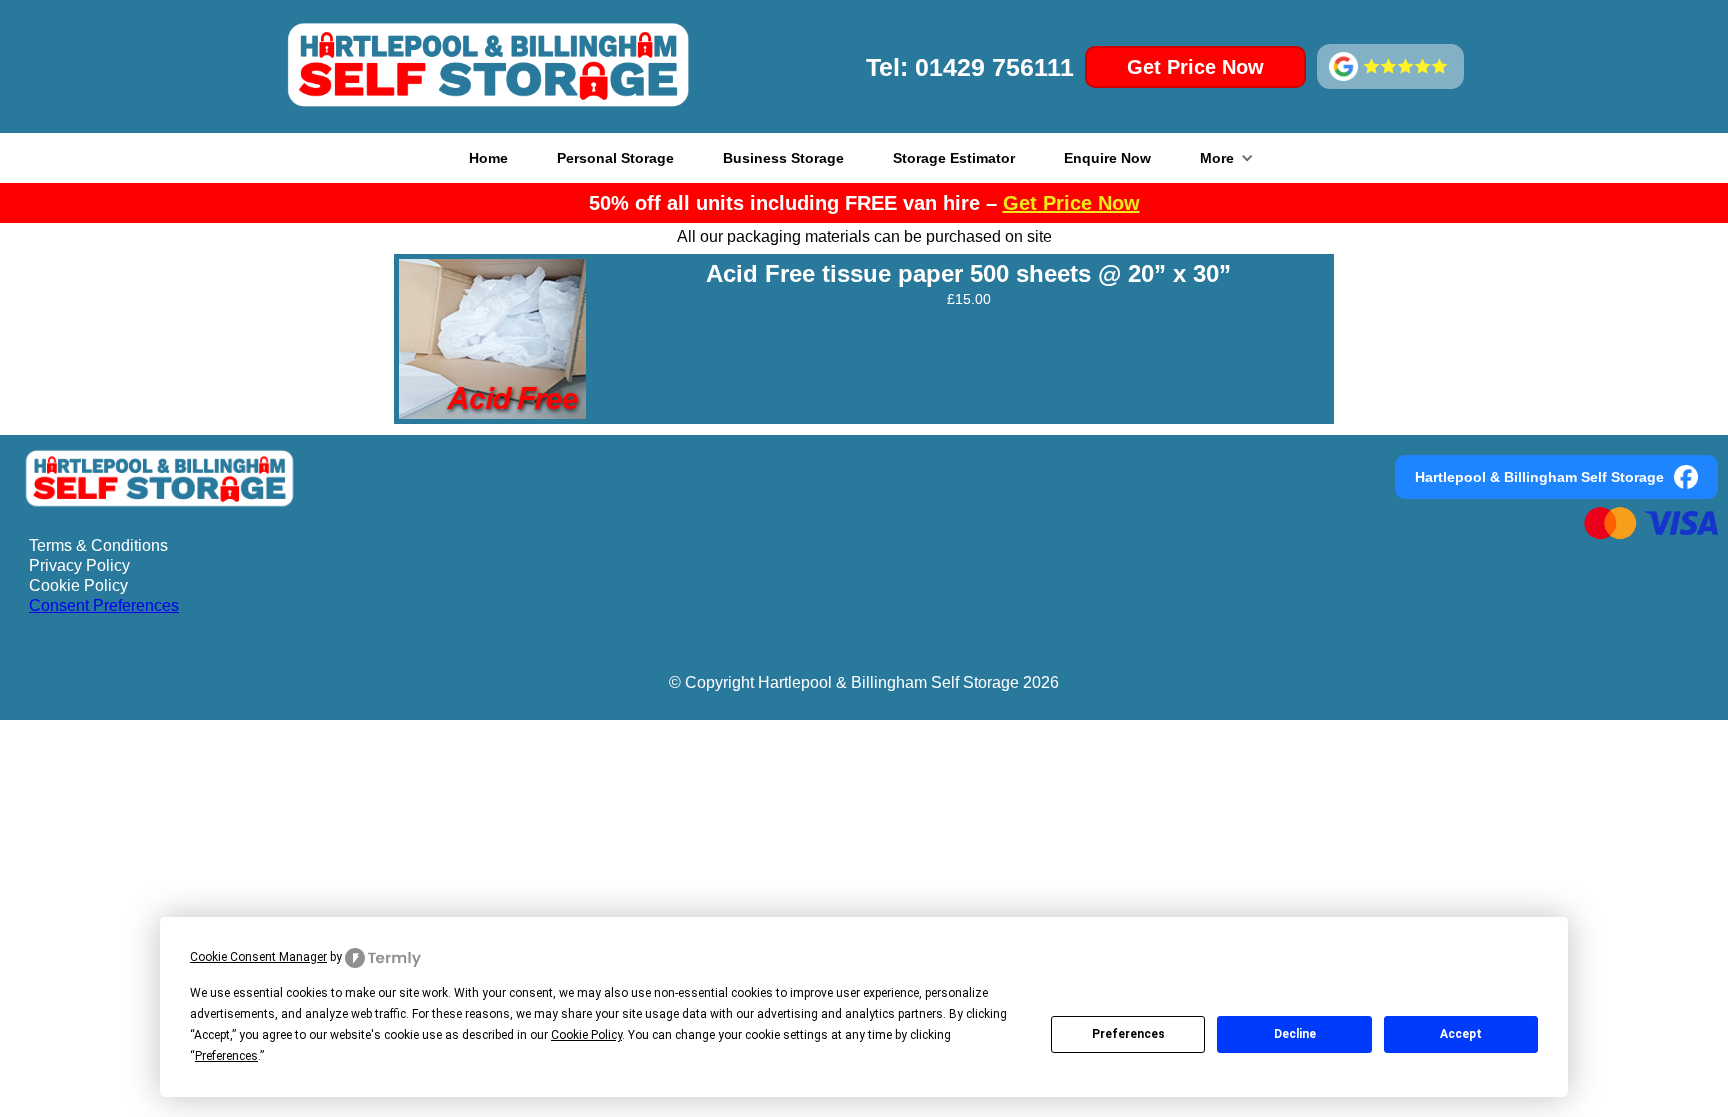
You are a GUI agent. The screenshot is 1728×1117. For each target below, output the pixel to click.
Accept (1461, 1034)
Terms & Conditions (98, 545)
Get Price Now (1195, 67)
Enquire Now (1107, 158)
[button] (1227, 158)
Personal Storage (615, 158)
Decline (1295, 1034)
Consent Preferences (104, 605)
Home (488, 158)
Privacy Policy (79, 565)
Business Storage (783, 158)
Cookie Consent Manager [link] (258, 957)
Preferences (1128, 1034)
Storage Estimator (954, 158)
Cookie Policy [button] (586, 1035)
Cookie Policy (78, 585)
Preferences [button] (226, 1056)
